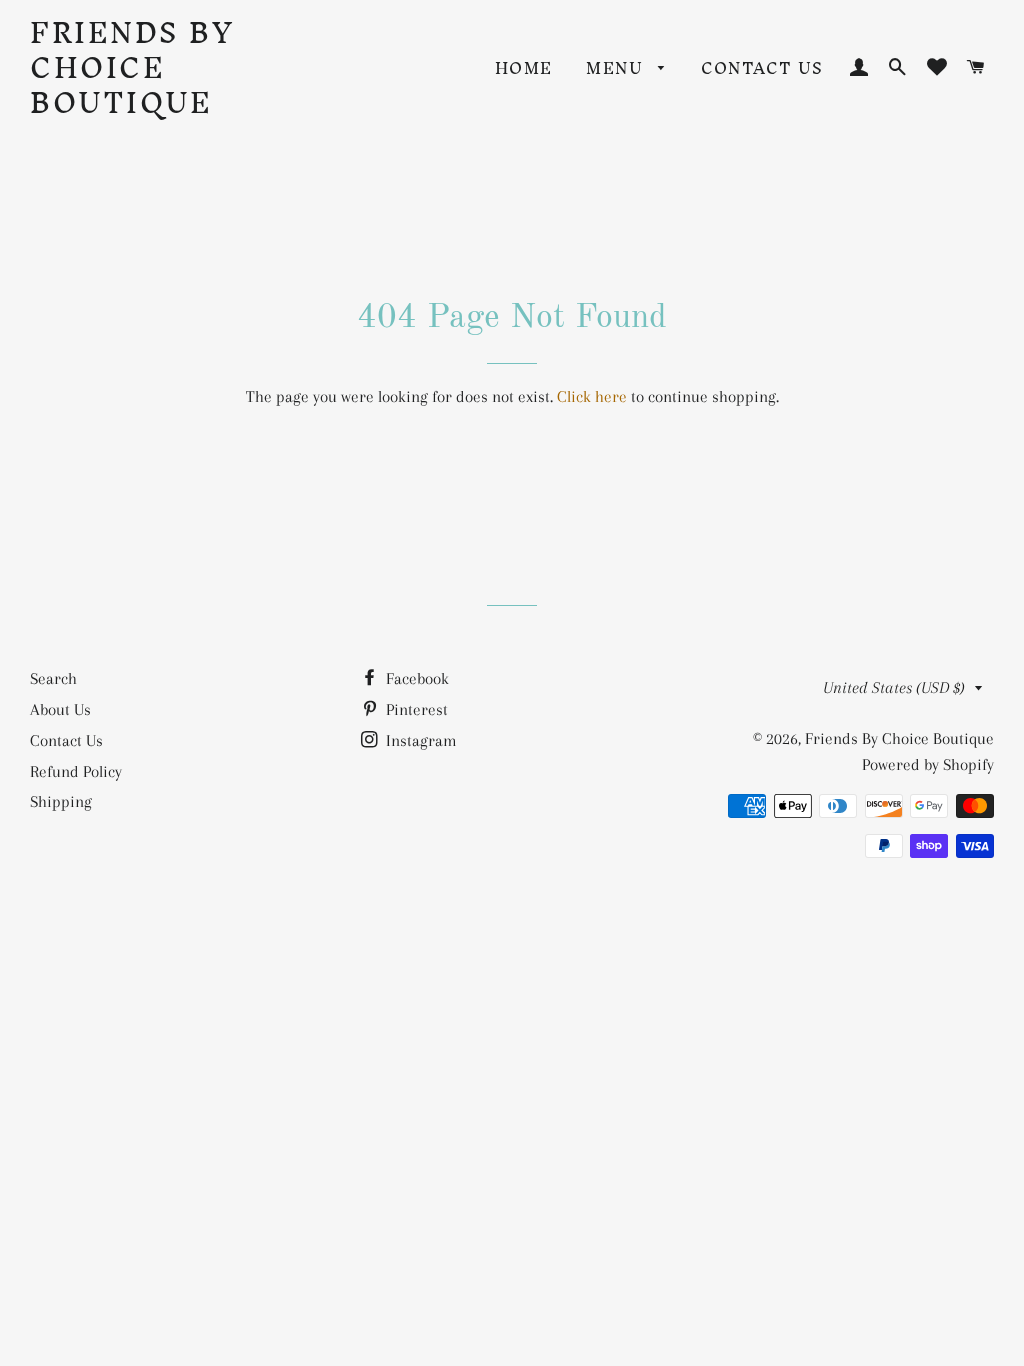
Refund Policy (76, 771)
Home (524, 68)
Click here (592, 396)
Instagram (419, 740)
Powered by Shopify (928, 764)
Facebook (415, 678)
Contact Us (762, 68)
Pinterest (415, 709)
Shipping (61, 801)
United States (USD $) (894, 687)
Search (53, 678)
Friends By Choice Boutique (132, 67)
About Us (60, 709)
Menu (617, 68)
